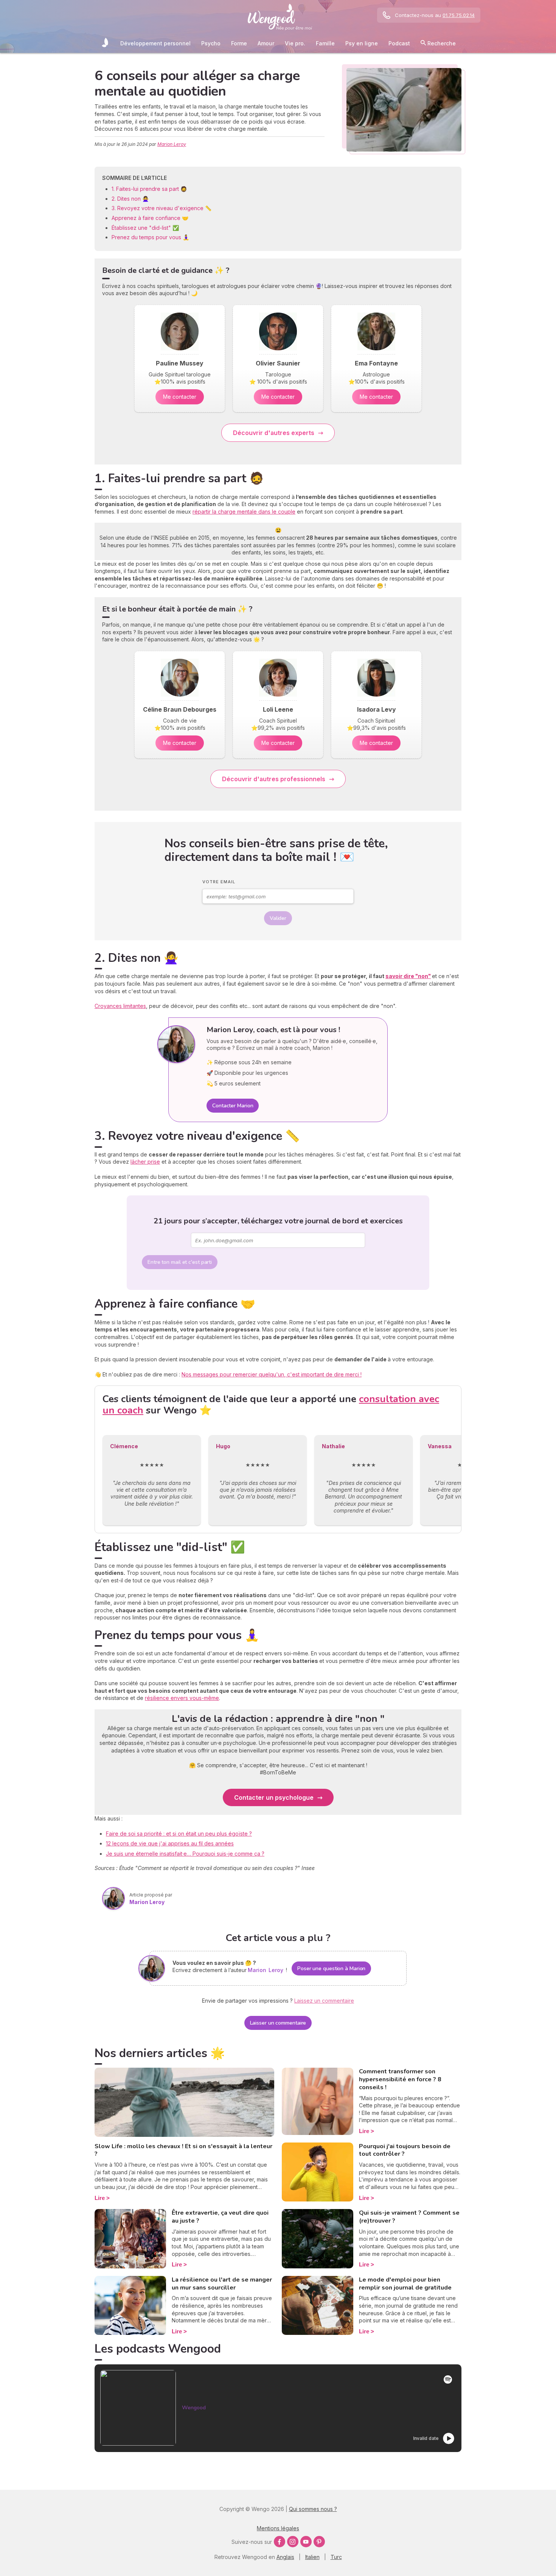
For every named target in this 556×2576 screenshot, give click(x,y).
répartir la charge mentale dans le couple (244, 512)
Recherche (441, 43)
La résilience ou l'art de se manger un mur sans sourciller (222, 2284)
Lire (100, 2198)
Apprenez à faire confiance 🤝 (151, 218)
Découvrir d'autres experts (274, 433)
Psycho (211, 43)
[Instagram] (293, 2542)
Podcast (399, 43)
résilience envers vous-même (182, 1698)
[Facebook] (280, 2542)
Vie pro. (295, 43)
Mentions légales (278, 2528)
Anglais (285, 2557)
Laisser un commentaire (278, 2023)
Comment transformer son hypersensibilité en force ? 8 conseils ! (400, 2079)
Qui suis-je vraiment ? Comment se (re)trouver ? (409, 2217)
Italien (312, 2557)
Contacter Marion (233, 1106)
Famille (325, 43)
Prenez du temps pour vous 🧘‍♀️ (151, 237)
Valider (278, 918)
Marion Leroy (172, 144)
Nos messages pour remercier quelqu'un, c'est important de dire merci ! (272, 1374)
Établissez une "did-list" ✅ (146, 228)
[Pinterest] (319, 2542)
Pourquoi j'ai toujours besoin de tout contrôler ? (405, 2150)
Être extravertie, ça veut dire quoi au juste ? (220, 2217)
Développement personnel (155, 43)
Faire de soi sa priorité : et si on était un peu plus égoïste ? (179, 1834)
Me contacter (180, 397)
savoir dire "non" (408, 976)
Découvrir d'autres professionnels (274, 779)
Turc (336, 2557)
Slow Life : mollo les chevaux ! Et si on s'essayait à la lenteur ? (183, 2150)
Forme (239, 43)
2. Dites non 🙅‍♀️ (131, 199)
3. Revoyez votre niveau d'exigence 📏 (162, 208)
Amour (266, 43)
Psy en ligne (362, 43)
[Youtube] (306, 2542)
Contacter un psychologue (274, 1797)
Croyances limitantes (120, 1006)
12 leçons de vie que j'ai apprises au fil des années (170, 1843)
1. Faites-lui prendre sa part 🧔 (149, 189)
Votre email (219, 882)
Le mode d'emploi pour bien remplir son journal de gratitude (405, 2284)
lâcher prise (145, 1162)
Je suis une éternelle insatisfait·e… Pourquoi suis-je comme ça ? (185, 1854)
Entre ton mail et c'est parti (180, 1262)
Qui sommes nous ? (313, 2509)
